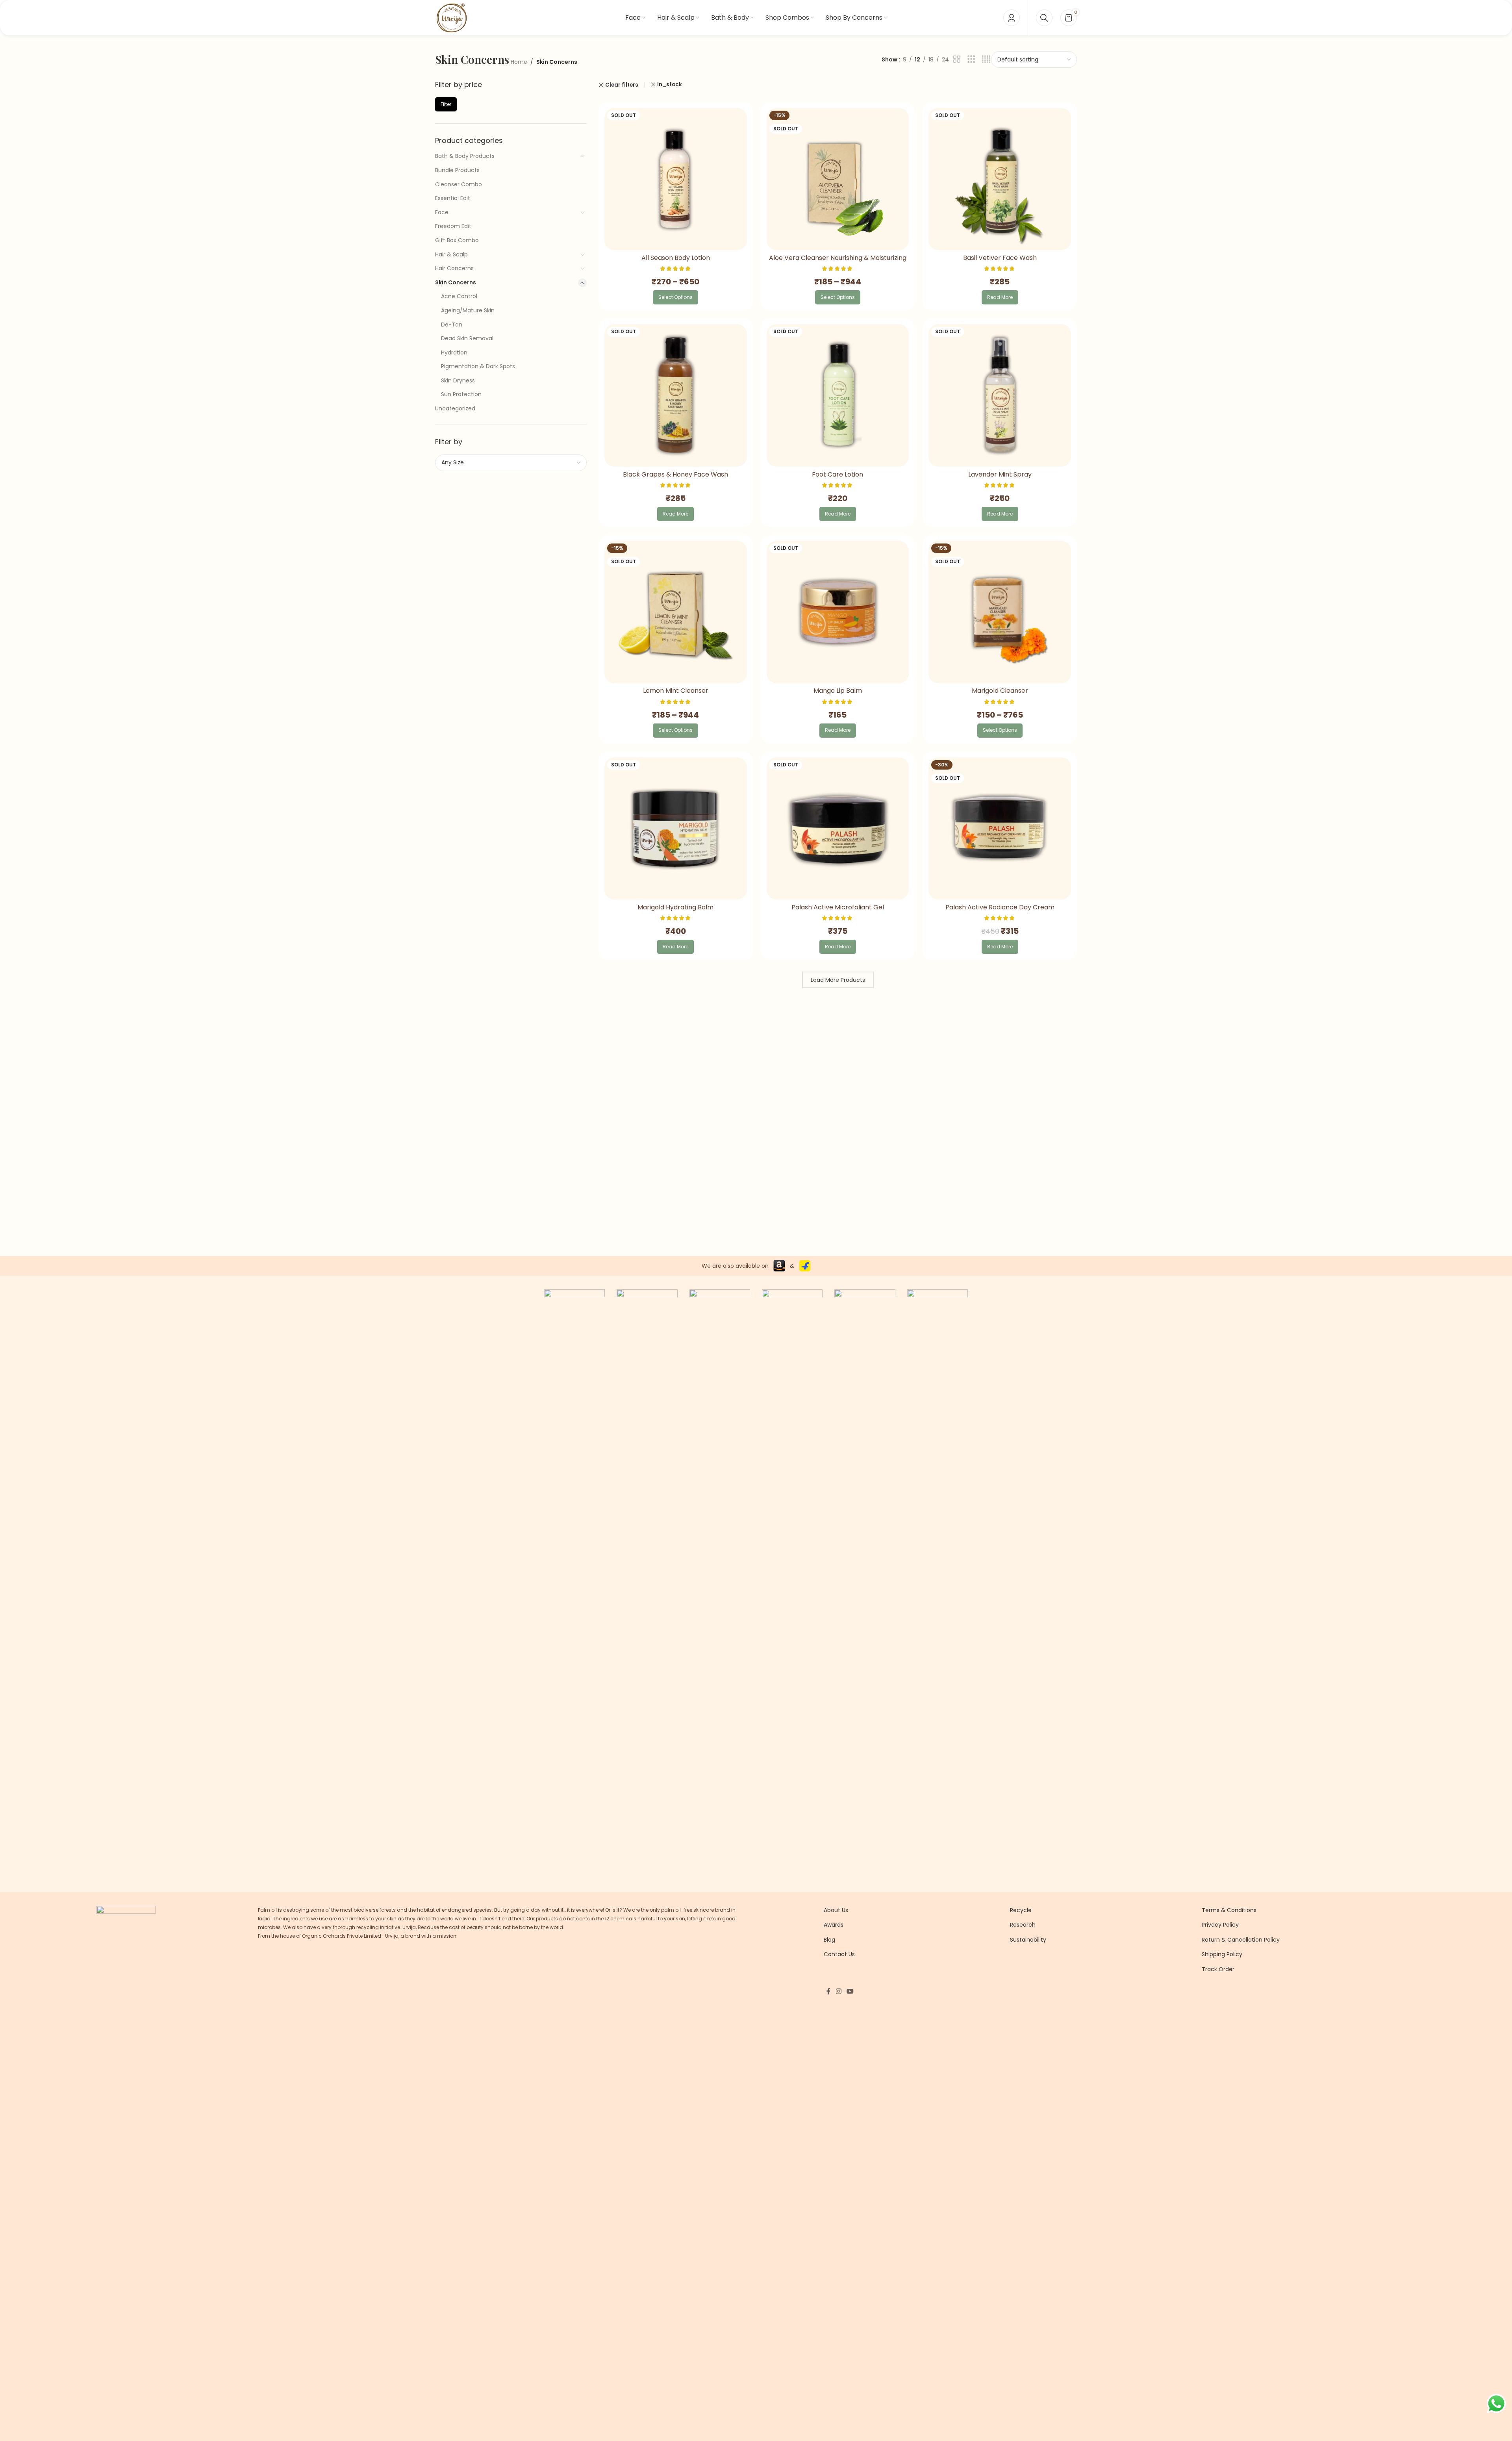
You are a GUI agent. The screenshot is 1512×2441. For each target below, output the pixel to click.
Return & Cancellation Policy (1241, 1940)
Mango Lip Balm (838, 691)
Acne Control (459, 296)
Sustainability (1028, 1940)
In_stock (670, 84)
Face (442, 212)
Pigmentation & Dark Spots (478, 366)
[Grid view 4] (986, 59)
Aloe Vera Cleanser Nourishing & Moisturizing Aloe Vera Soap (838, 262)
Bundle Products (457, 170)
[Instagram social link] (838, 1991)
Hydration (454, 352)
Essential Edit (453, 198)
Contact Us (839, 1954)
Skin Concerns (456, 282)
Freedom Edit (453, 226)
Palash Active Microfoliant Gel (838, 907)
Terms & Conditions (1229, 1910)
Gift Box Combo (457, 240)
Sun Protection (461, 394)
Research (1023, 1925)
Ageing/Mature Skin (468, 310)
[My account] (1012, 18)
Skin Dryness (458, 380)
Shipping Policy (1222, 1954)
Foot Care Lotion (838, 474)
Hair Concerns (454, 268)
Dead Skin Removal (467, 338)
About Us (836, 1910)
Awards (834, 1925)
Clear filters (622, 85)
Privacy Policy (1220, 1925)
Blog (829, 1940)
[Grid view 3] (971, 59)
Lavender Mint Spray (1000, 474)
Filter (446, 104)
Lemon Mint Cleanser (676, 691)
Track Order (1218, 1969)
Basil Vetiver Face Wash (1000, 258)
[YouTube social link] (850, 1991)
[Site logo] (451, 17)
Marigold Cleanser (1000, 691)
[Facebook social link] (828, 1991)
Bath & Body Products (465, 156)
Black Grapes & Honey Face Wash (675, 474)
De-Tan (452, 325)
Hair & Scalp (451, 254)
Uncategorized (455, 408)
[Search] (1044, 18)
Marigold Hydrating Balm (675, 907)
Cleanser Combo (459, 184)
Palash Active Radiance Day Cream (1000, 907)
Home (519, 62)
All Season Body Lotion (676, 258)
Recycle (1021, 1910)
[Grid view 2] (957, 59)
